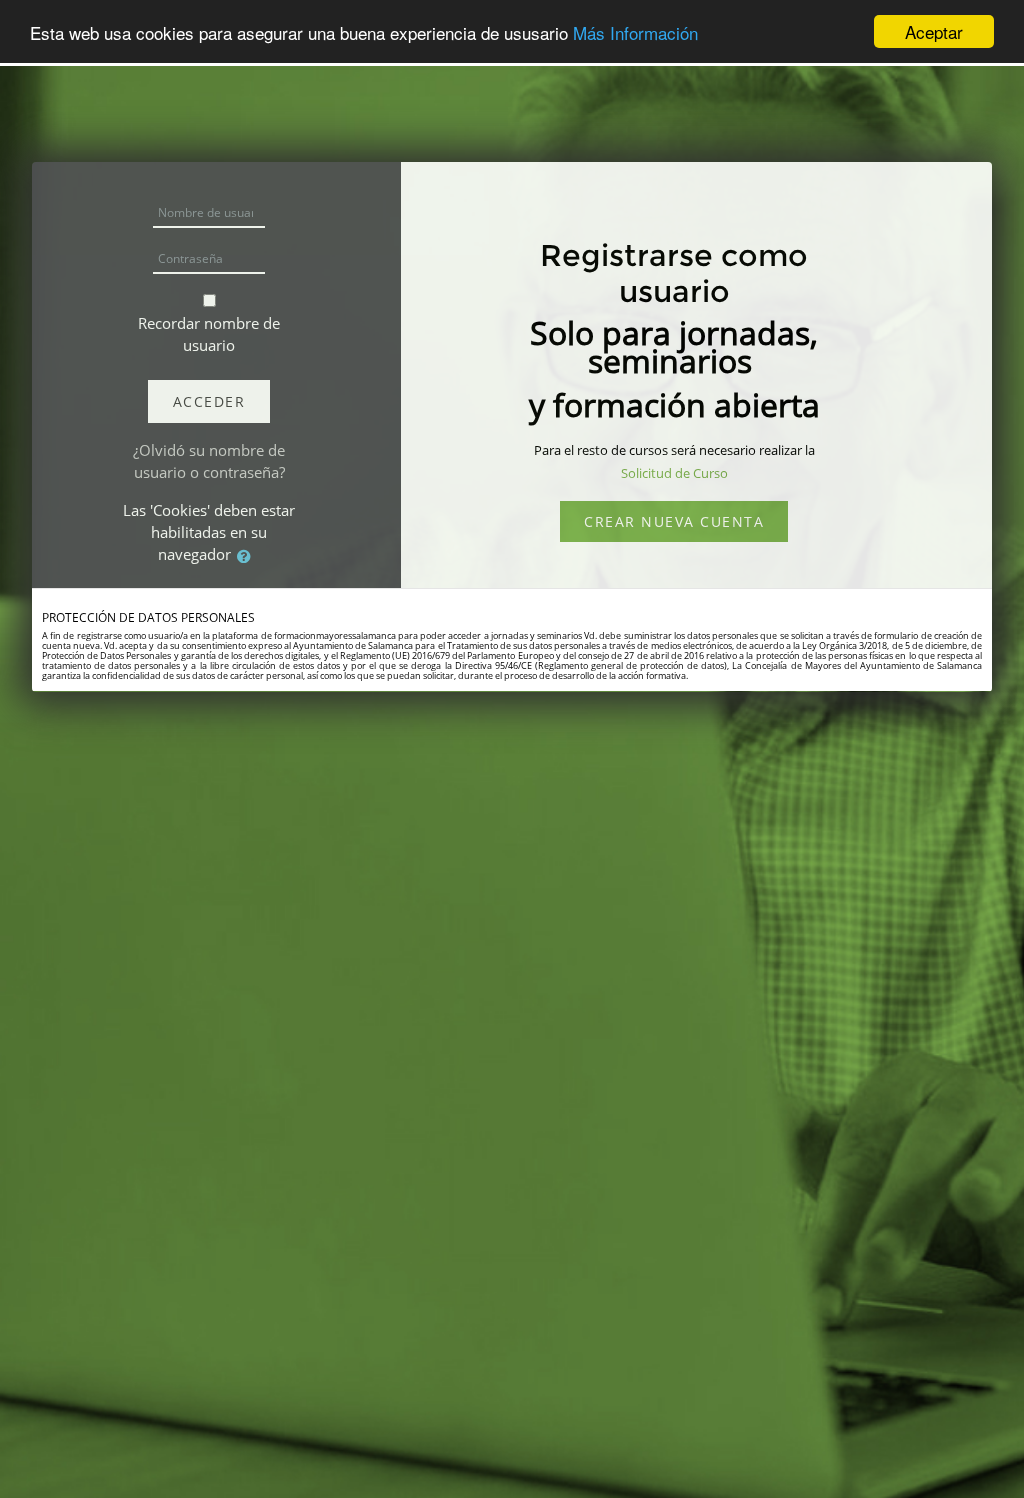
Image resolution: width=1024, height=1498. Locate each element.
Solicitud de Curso (674, 473)
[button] (248, 556)
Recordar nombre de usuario (209, 334)
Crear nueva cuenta (674, 521)
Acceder (209, 401)
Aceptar (934, 31)
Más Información (635, 32)
